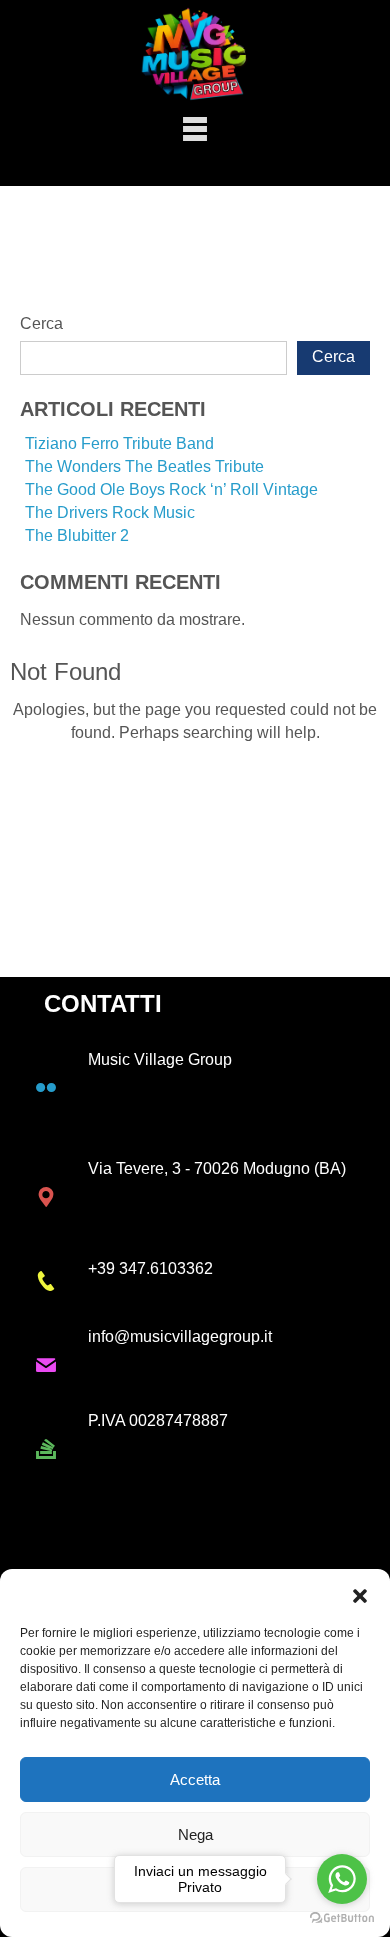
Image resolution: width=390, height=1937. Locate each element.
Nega (195, 1834)
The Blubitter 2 (77, 535)
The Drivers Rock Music (110, 512)
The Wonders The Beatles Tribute (144, 466)
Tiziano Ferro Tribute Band (119, 443)
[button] (360, 1594)
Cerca (41, 323)
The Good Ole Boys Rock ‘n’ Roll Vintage (171, 489)
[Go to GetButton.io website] (342, 1917)
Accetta (195, 1779)
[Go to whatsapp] (342, 1879)
